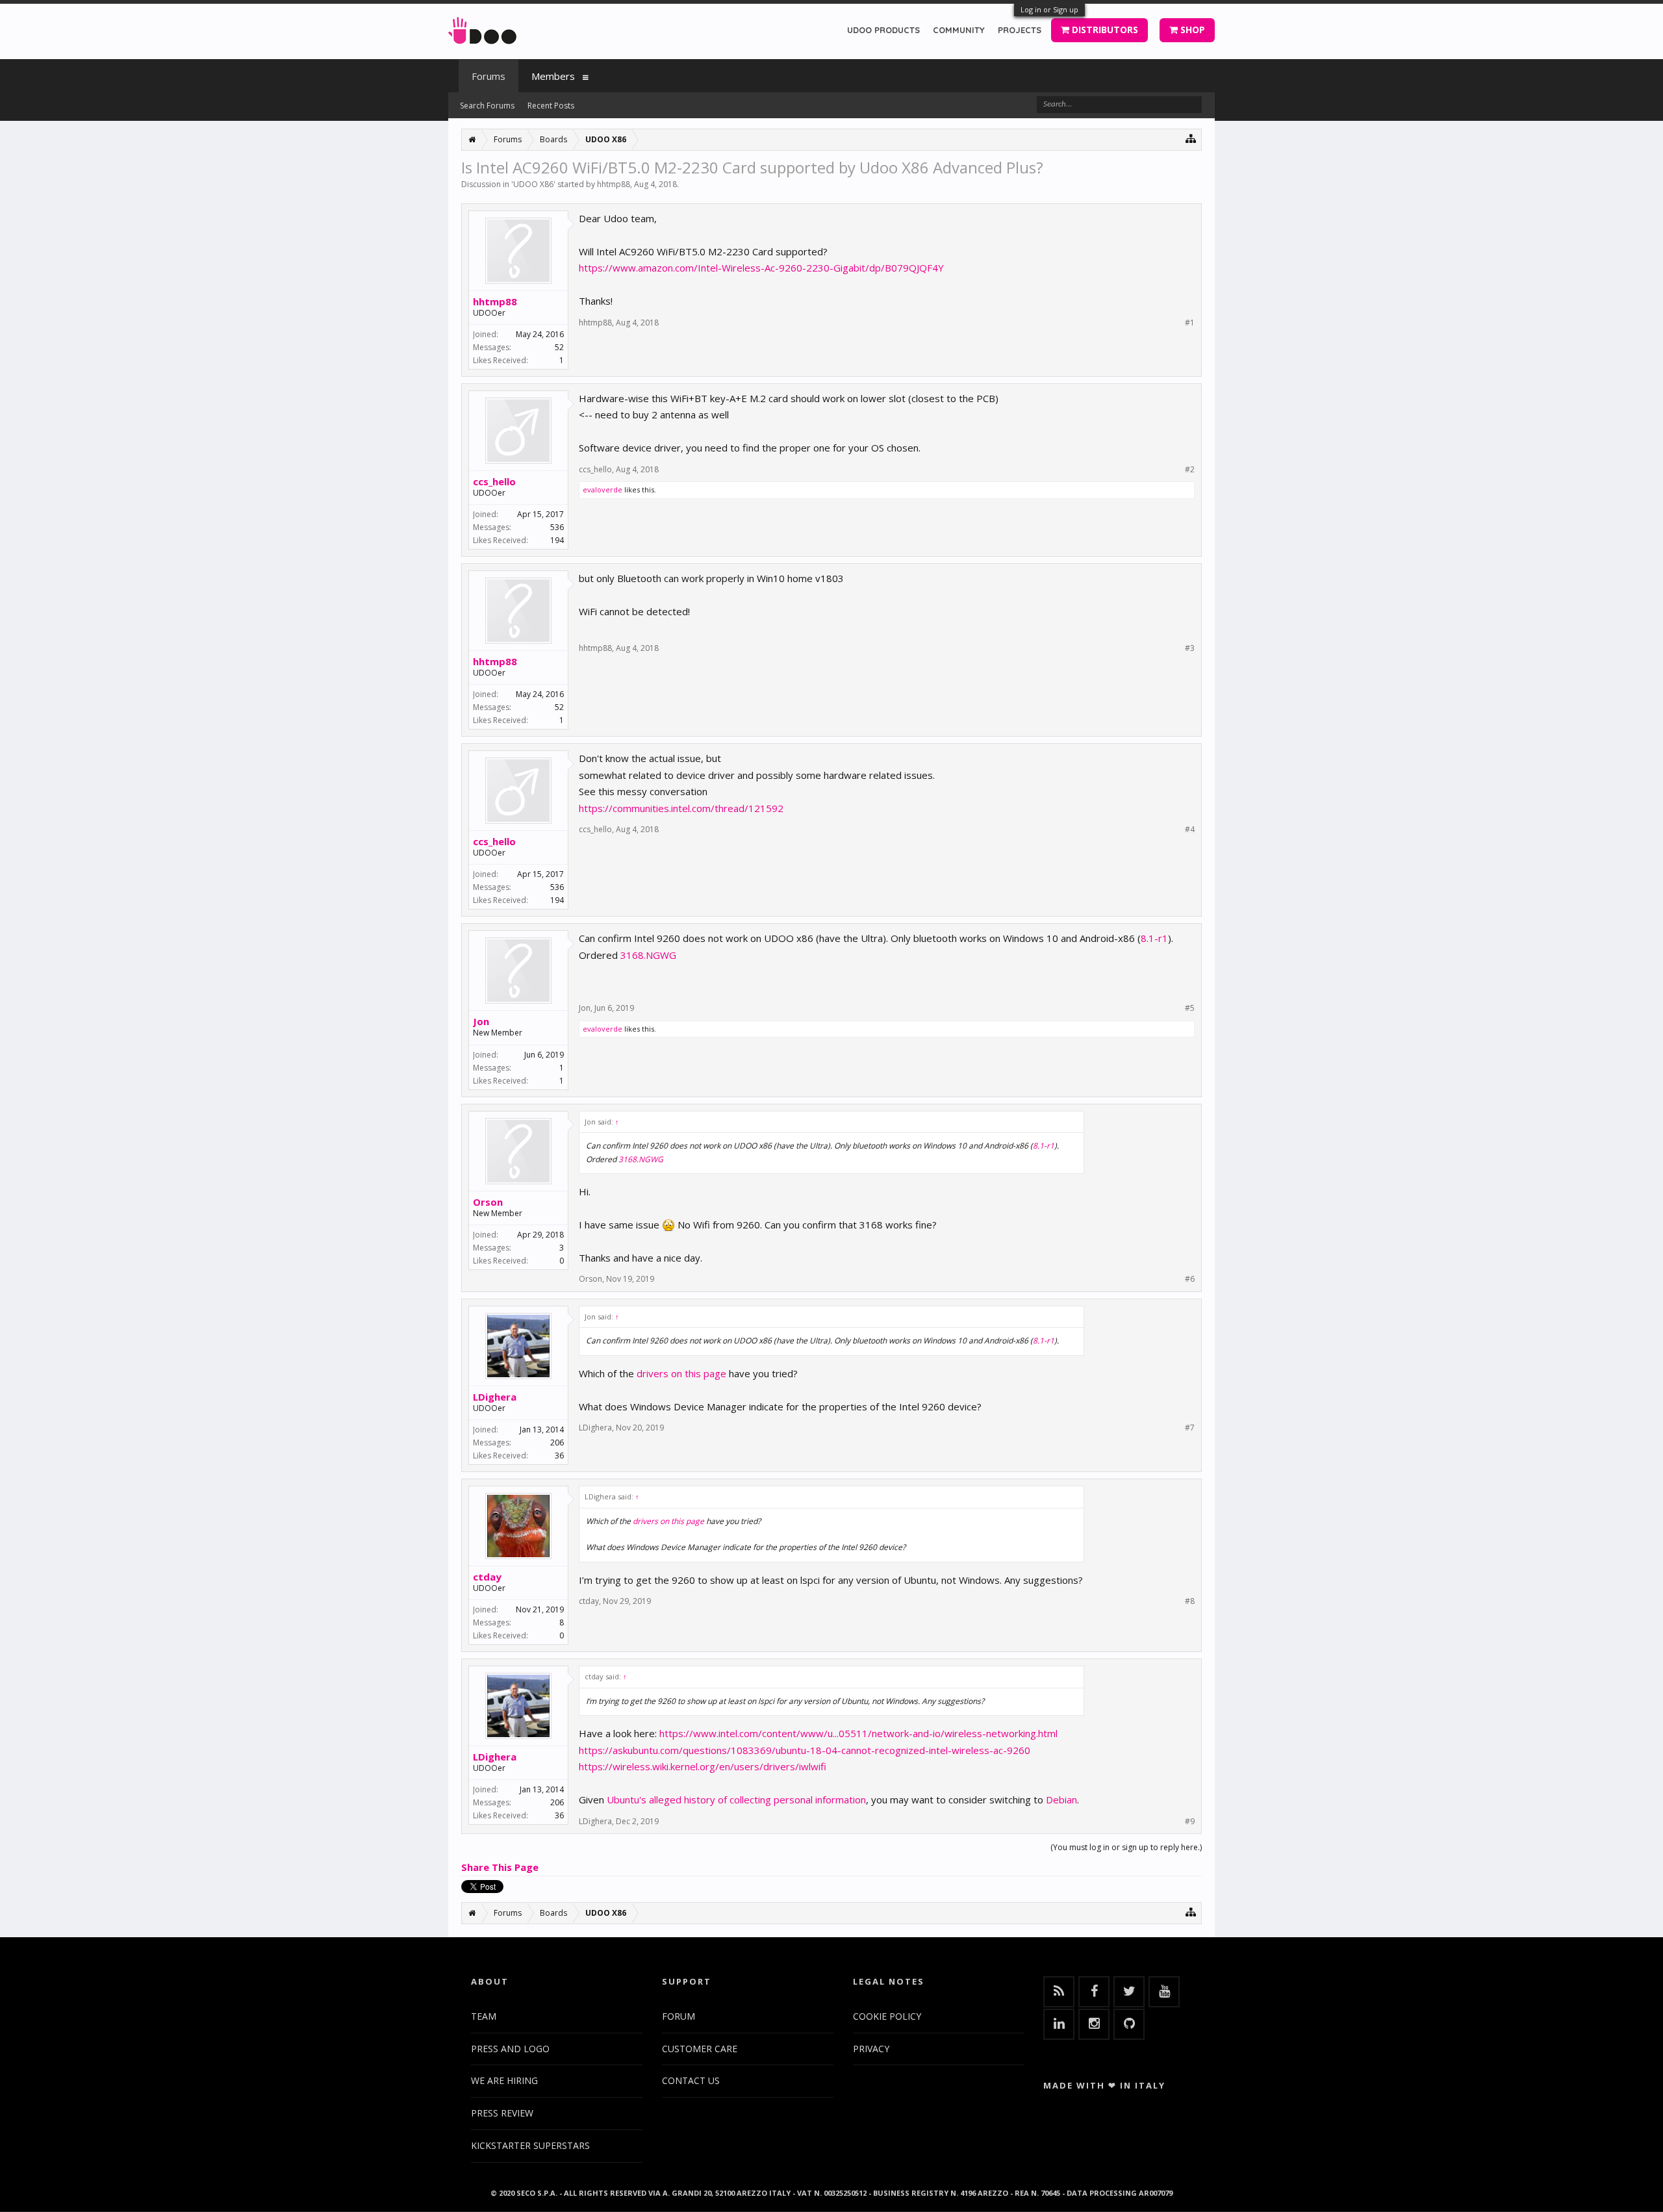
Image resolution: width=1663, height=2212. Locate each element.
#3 (1190, 648)
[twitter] (1129, 1992)
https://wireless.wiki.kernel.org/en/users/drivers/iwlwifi (703, 1766)
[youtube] (1164, 1992)
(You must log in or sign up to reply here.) (1126, 1847)
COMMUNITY (959, 30)
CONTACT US (691, 2080)
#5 (1190, 1008)
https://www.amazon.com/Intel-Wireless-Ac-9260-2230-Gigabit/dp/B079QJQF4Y (761, 268)
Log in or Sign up (1049, 9)
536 (557, 527)
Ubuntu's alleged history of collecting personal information (736, 1799)
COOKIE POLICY (887, 2016)
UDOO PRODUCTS (883, 30)
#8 (1190, 1601)
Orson (488, 1202)
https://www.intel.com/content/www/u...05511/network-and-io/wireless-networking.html (858, 1733)
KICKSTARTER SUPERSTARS (530, 2145)
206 (557, 1443)
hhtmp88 (614, 184)
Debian (1061, 1799)
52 (559, 347)
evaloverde (603, 489)
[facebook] (1094, 1992)
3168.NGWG (648, 955)
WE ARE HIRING (504, 2080)
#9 (1190, 1822)
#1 (1190, 323)
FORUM (679, 2016)
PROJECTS (1020, 30)
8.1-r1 (1154, 938)
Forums (489, 76)
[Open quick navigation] (1191, 138)
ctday (487, 1577)
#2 (1190, 470)
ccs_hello (494, 481)
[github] (1129, 2024)
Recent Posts (551, 106)
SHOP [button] (1191, 30)
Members (553, 76)
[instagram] (1094, 2024)
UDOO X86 (533, 184)
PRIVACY (871, 2049)
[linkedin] (1059, 2024)
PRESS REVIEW (502, 2113)
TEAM (484, 2016)
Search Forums (487, 106)
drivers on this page (681, 1373)
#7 (1190, 1428)
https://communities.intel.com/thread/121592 (681, 808)
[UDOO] (482, 28)
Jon (481, 1021)
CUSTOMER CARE (700, 2049)
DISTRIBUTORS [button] (1104, 30)
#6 (1190, 1279)
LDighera (495, 1397)
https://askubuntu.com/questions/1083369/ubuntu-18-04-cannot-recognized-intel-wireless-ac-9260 (805, 1750)
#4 (1190, 830)
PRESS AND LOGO (510, 2049)
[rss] (1059, 1992)
